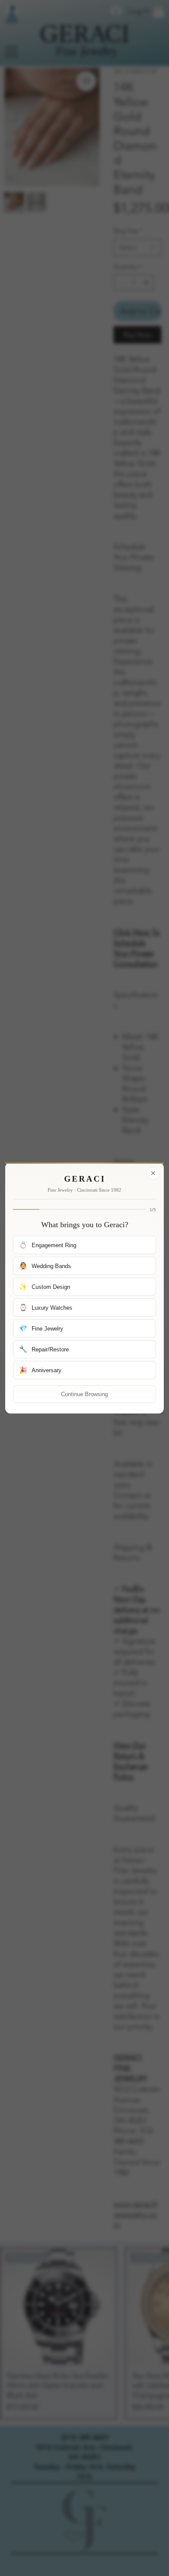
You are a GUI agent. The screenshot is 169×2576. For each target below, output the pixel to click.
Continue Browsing (84, 1394)
